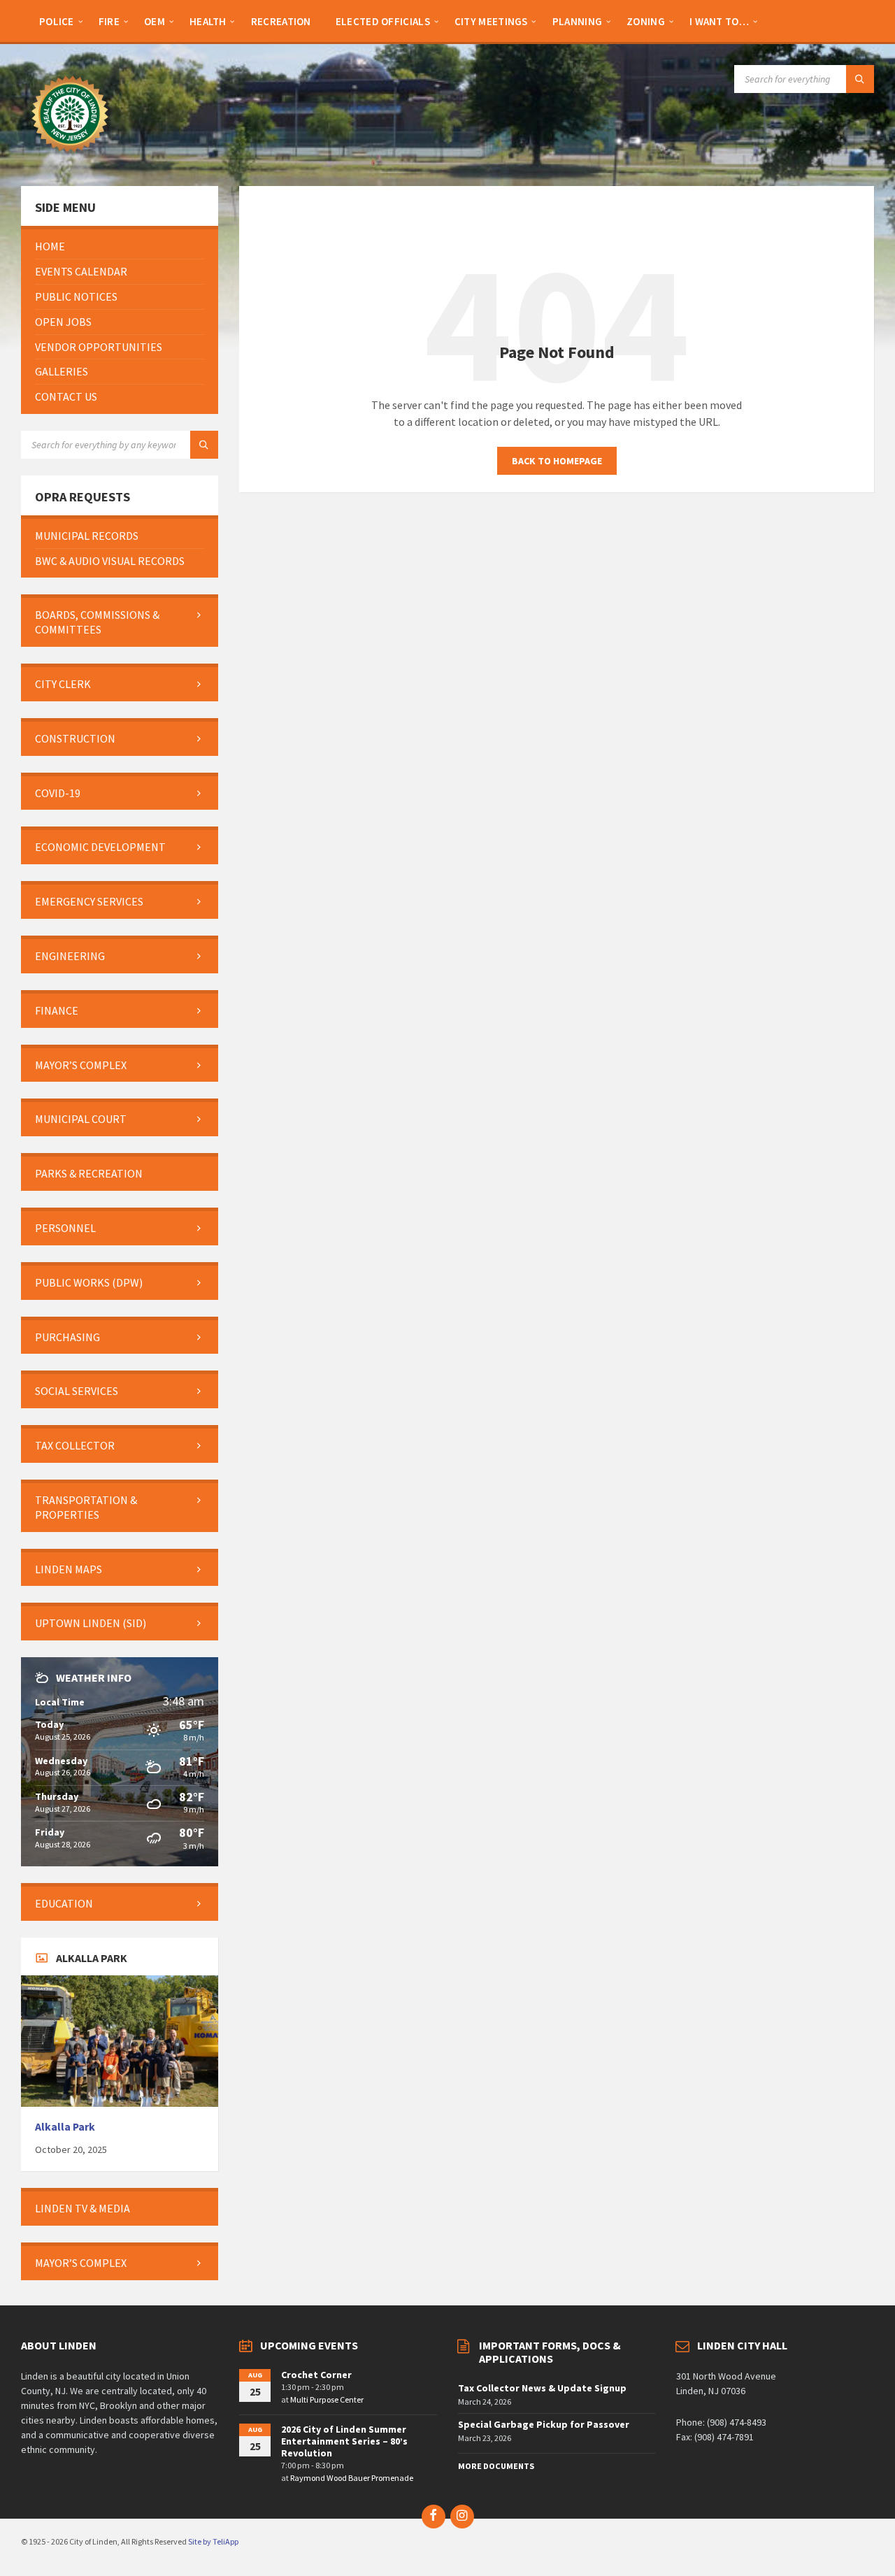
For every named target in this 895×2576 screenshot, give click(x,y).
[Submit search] (860, 79)
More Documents (496, 2466)
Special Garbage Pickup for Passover (544, 2424)
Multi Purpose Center (327, 2399)
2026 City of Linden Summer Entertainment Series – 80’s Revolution (344, 2441)
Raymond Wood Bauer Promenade (352, 2478)
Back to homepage (557, 461)
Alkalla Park (65, 2127)
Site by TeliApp (213, 2541)
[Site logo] (70, 159)
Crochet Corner (316, 2375)
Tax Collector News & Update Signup (542, 2388)
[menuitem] (57, 21)
